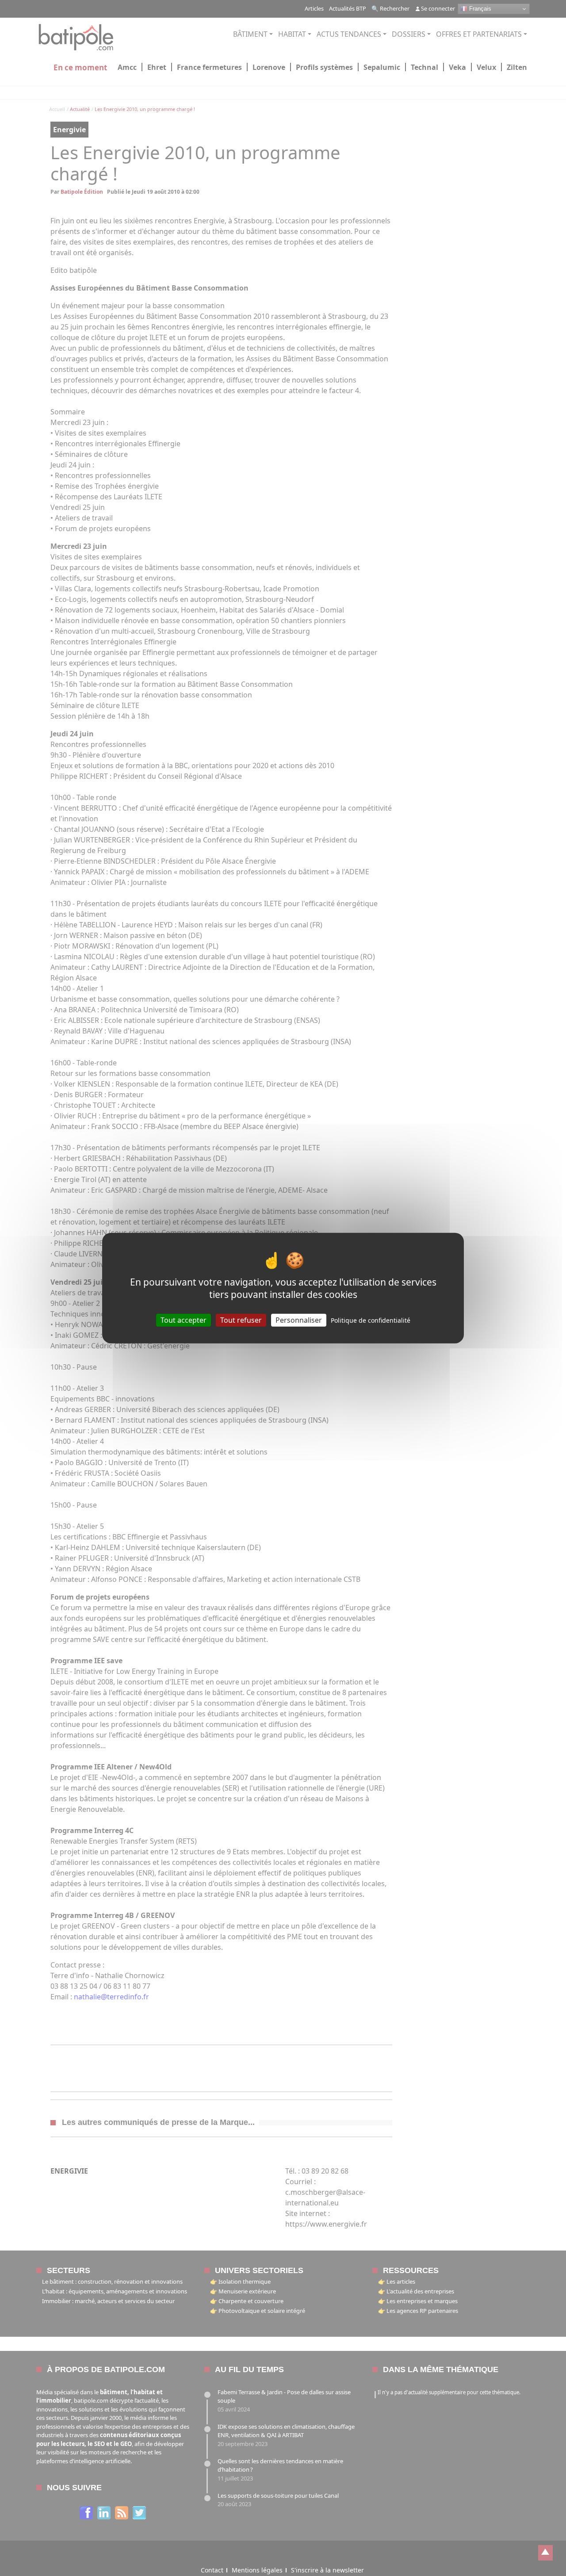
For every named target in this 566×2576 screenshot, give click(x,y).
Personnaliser (299, 1320)
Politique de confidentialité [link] (371, 1320)
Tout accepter (184, 1320)
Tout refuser (241, 1320)
